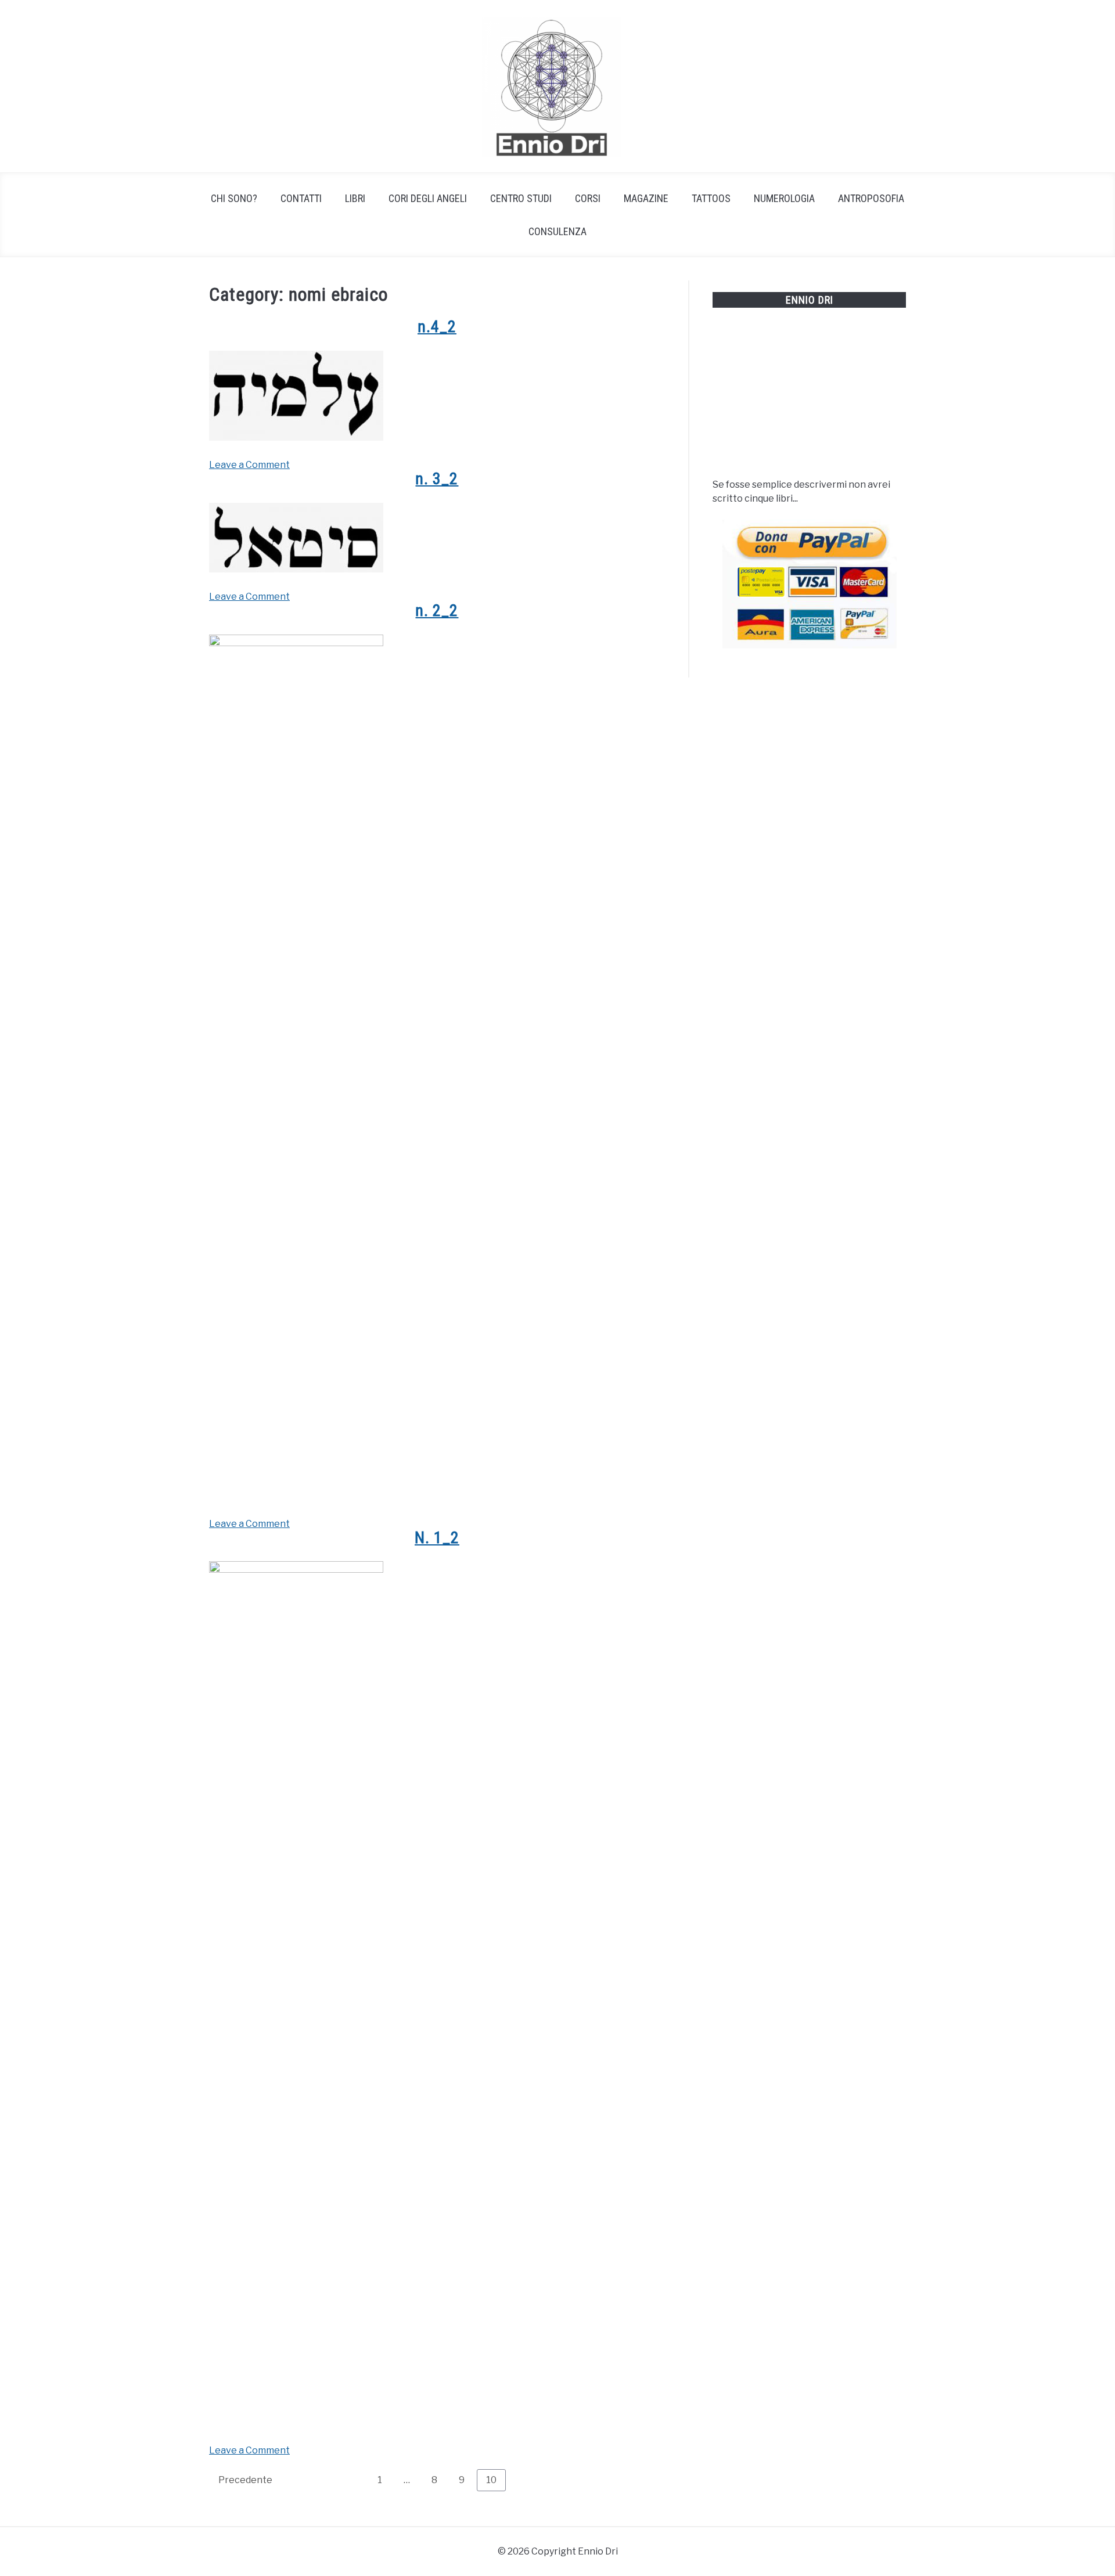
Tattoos (711, 198)
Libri (355, 198)
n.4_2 (437, 327)
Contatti (301, 198)
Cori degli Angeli (428, 198)
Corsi (588, 198)
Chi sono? (234, 198)
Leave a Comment (249, 465)
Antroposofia (871, 198)
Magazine (646, 198)
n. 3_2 (437, 479)
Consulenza (557, 231)
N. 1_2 (437, 1538)
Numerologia (784, 198)
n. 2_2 (437, 610)
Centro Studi (521, 198)
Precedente (245, 2480)
